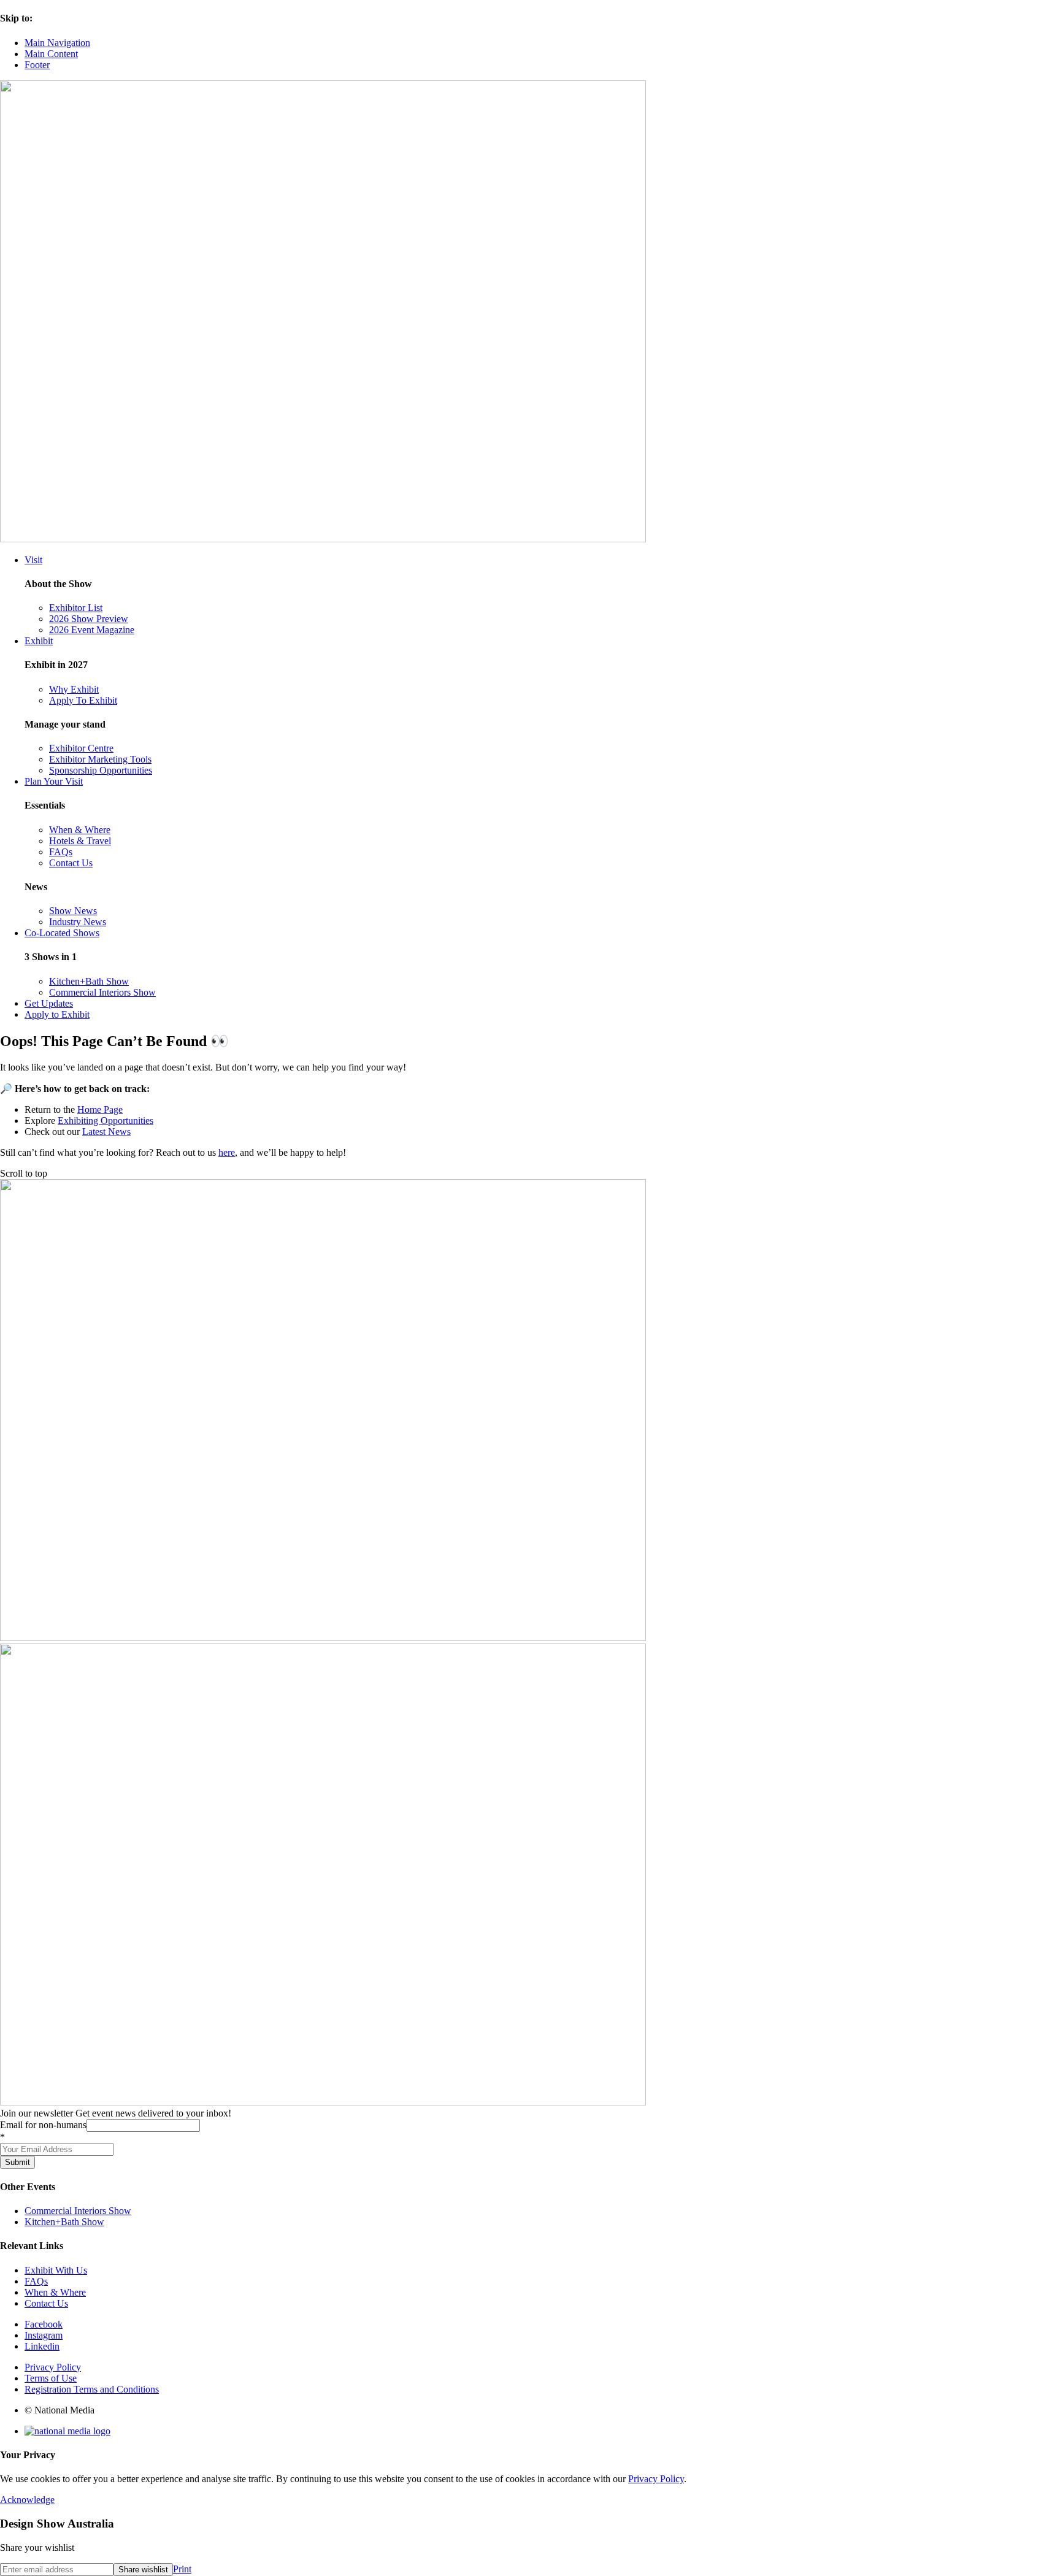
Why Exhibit (74, 689)
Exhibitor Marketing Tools (100, 759)
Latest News (106, 1132)
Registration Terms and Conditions (92, 2389)
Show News (73, 911)
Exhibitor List (76, 608)
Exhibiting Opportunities (106, 1121)
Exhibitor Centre (81, 748)
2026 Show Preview (89, 619)
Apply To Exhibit (83, 700)
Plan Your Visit (54, 781)
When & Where (80, 830)
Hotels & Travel (80, 841)
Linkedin (42, 2346)
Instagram (44, 2335)
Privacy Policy (53, 2367)
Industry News (78, 922)
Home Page (100, 1109)
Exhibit (39, 641)
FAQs (61, 852)
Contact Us (71, 863)
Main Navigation (57, 43)
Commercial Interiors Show (102, 992)
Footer (37, 65)
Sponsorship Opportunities (101, 770)
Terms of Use (51, 2378)
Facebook (44, 2324)
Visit (33, 560)
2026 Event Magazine (92, 630)
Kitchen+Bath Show (89, 981)
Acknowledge (27, 2500)
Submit (17, 2162)
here (227, 1152)
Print (182, 2569)
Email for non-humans (43, 2125)
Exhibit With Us (56, 2270)
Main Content (51, 54)
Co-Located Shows (62, 933)
